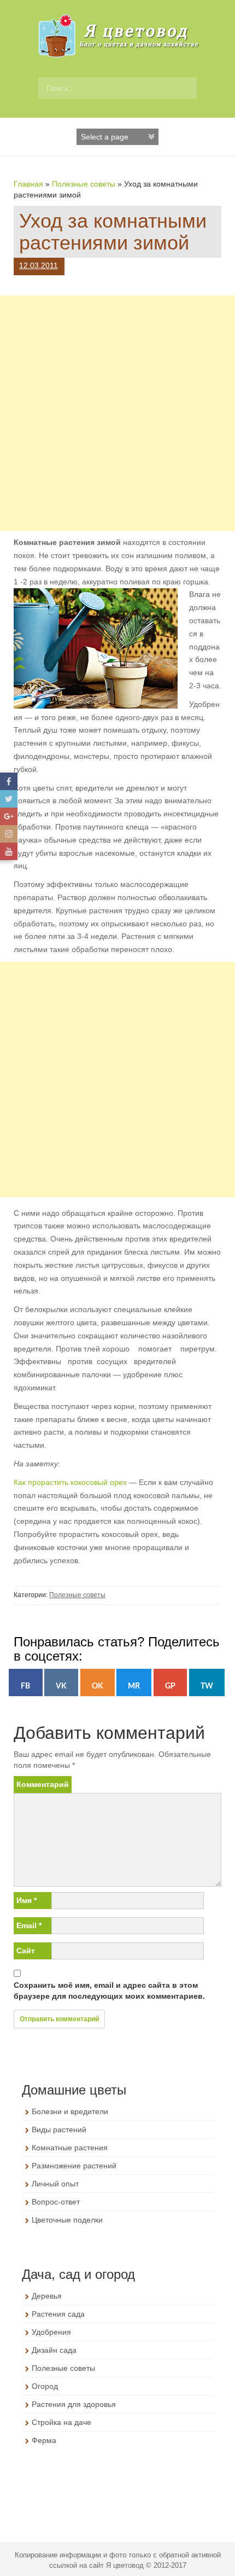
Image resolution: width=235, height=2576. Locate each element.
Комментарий (43, 1784)
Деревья (47, 2296)
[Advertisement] (117, 413)
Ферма (44, 2440)
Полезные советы (84, 184)
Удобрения (51, 2332)
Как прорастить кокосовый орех (70, 1482)
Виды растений (59, 2130)
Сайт (26, 1951)
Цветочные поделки (67, 2220)
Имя (27, 1900)
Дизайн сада (54, 2350)
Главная (28, 184)
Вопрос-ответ (56, 2202)
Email (29, 1925)
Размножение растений (74, 2166)
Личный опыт (55, 2184)
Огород (45, 2386)
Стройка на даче (61, 2422)
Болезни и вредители (70, 2111)
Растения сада (58, 2314)
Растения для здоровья (74, 2404)
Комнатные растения (70, 2148)
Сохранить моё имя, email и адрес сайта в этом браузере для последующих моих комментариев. (109, 1991)
